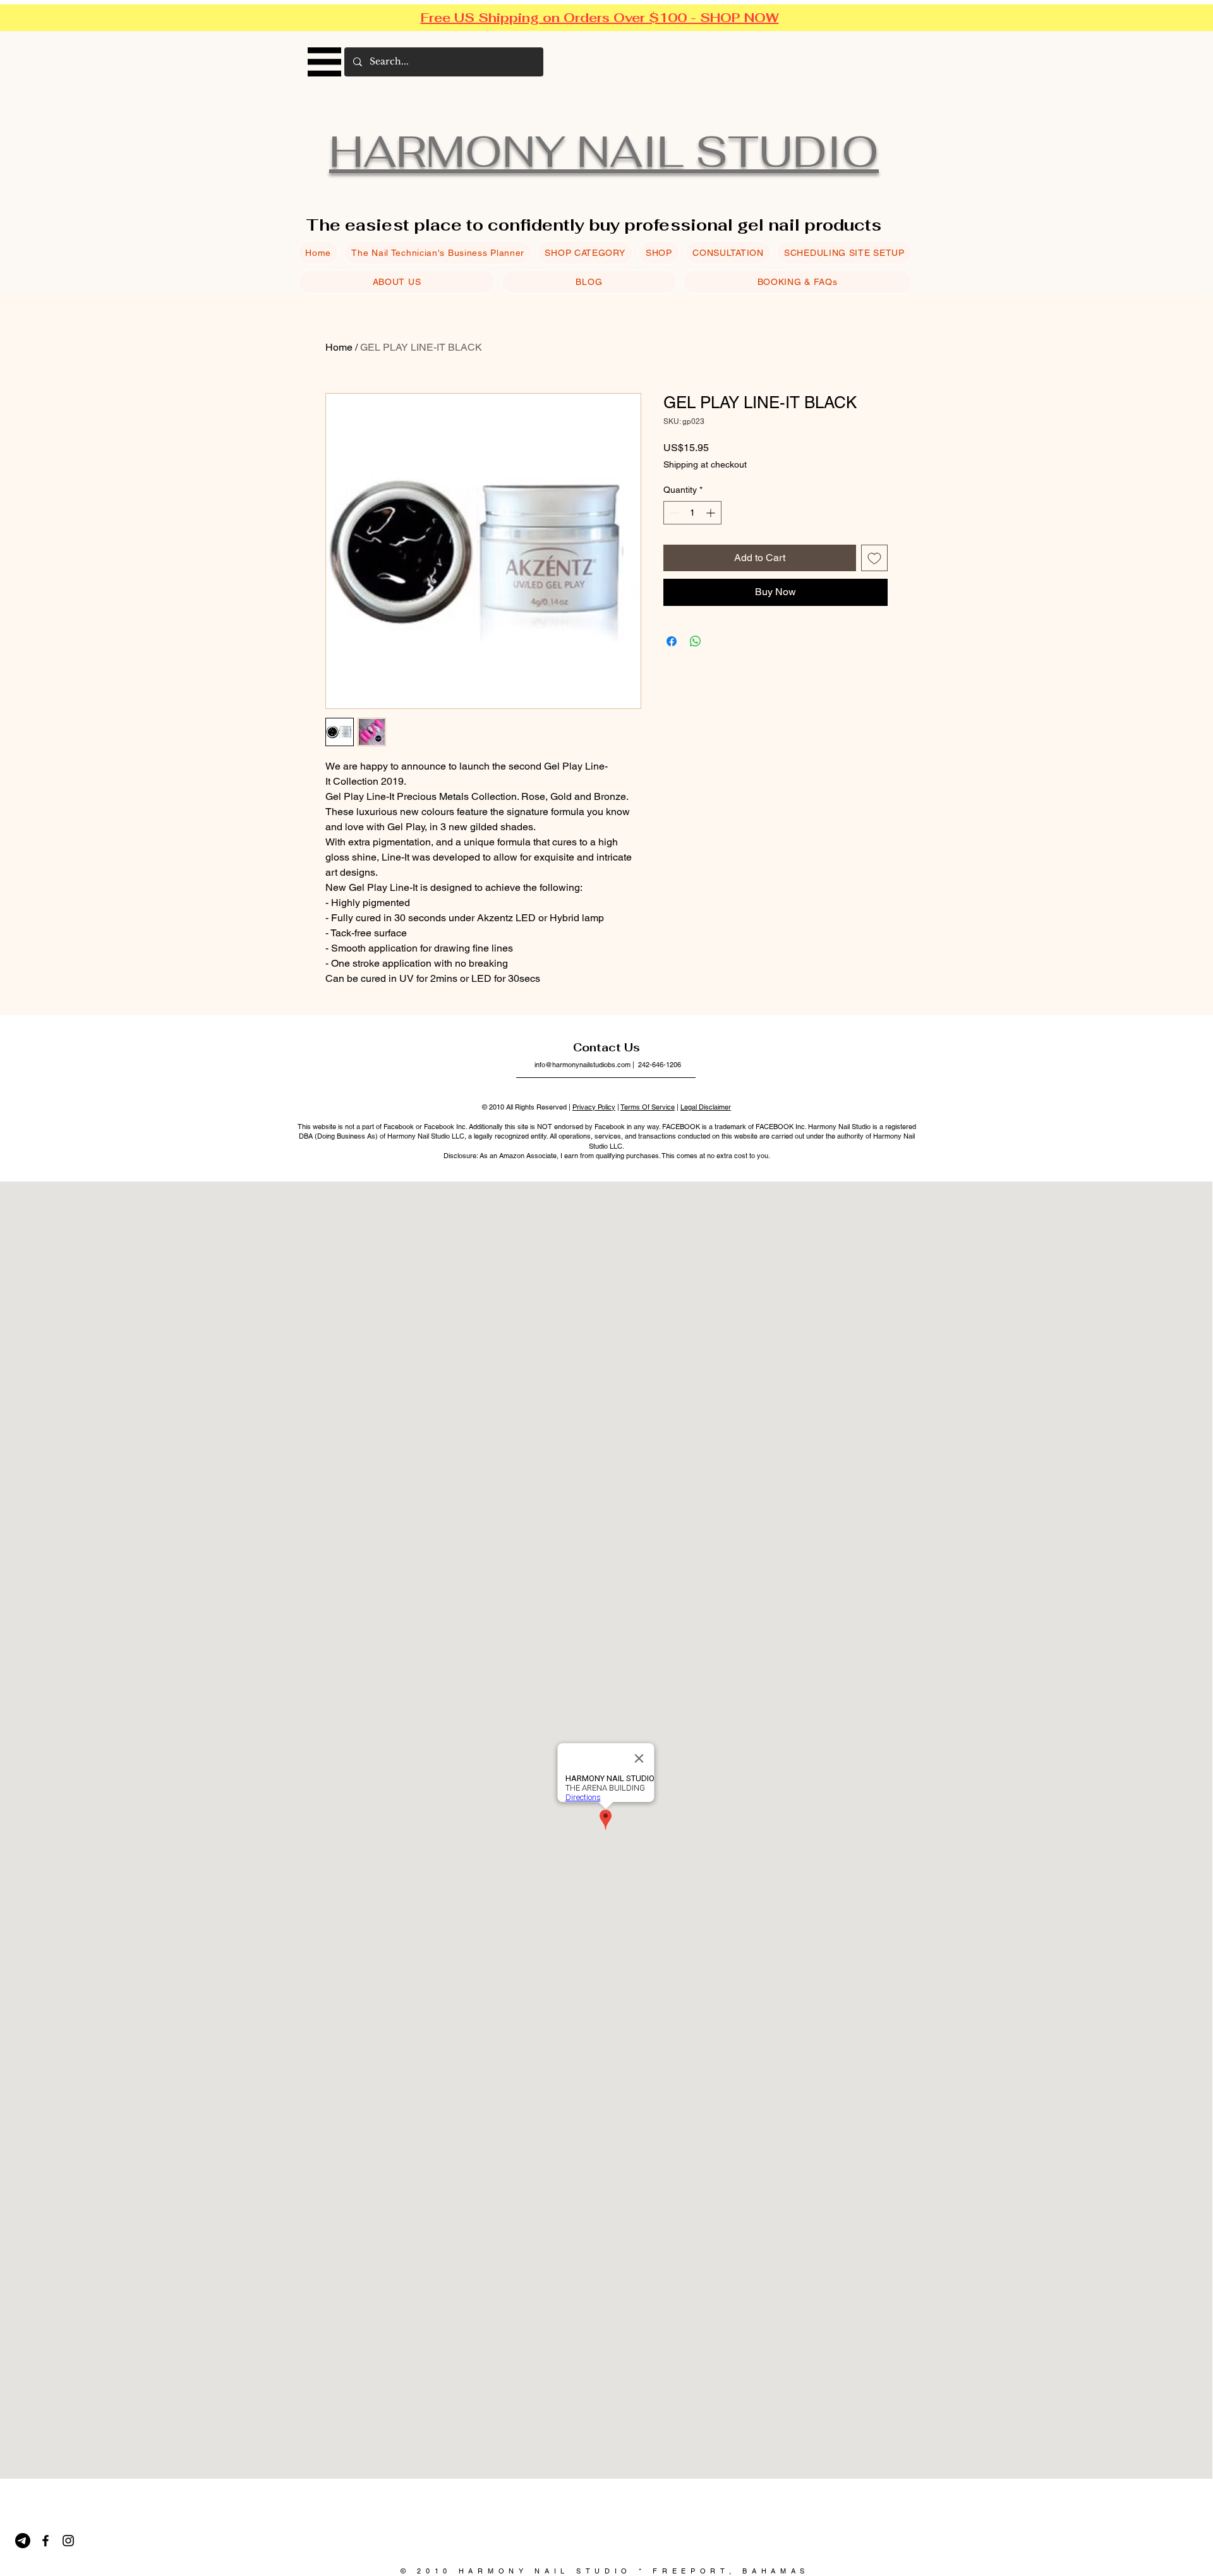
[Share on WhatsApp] (696, 641)
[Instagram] (68, 2541)
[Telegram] (23, 2541)
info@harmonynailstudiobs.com (582, 1065)
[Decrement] (673, 513)
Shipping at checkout (705, 464)
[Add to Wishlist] (874, 558)
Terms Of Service (648, 1107)
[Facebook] (45, 2541)
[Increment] (712, 513)
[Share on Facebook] (672, 641)
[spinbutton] (692, 513)
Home (339, 347)
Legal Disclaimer (706, 1107)
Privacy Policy (594, 1107)
